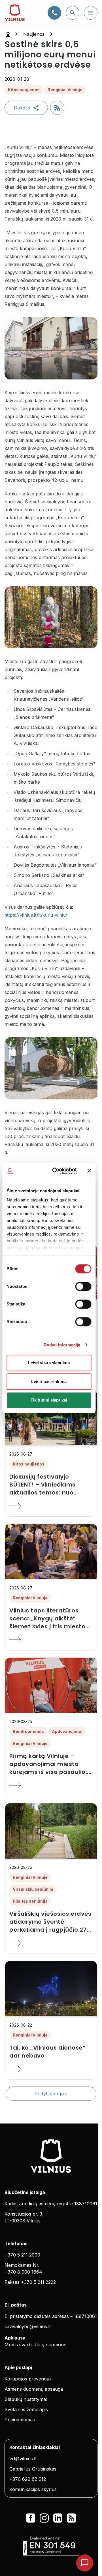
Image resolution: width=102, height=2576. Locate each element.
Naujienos (34, 34)
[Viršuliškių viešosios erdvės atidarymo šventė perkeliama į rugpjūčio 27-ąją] (51, 1943)
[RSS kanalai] (71, 2518)
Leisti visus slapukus (49, 1363)
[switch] (83, 1286)
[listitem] (51, 1485)
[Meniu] (91, 13)
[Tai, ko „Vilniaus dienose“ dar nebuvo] (51, 2069)
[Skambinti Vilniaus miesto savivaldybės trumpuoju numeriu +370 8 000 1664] (54, 13)
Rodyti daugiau (51, 2094)
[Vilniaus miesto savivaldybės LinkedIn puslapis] (58, 2518)
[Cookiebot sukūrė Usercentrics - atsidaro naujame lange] (56, 1171)
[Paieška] (73, 13)
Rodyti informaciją (62, 1345)
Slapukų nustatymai (26, 2399)
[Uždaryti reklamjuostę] (89, 1171)
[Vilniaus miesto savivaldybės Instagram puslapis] (44, 2518)
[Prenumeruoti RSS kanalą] (57, 108)
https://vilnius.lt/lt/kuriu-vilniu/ (36, 915)
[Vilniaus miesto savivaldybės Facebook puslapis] (31, 2518)
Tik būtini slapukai (49, 1400)
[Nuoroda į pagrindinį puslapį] (8, 34)
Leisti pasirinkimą (49, 1382)
